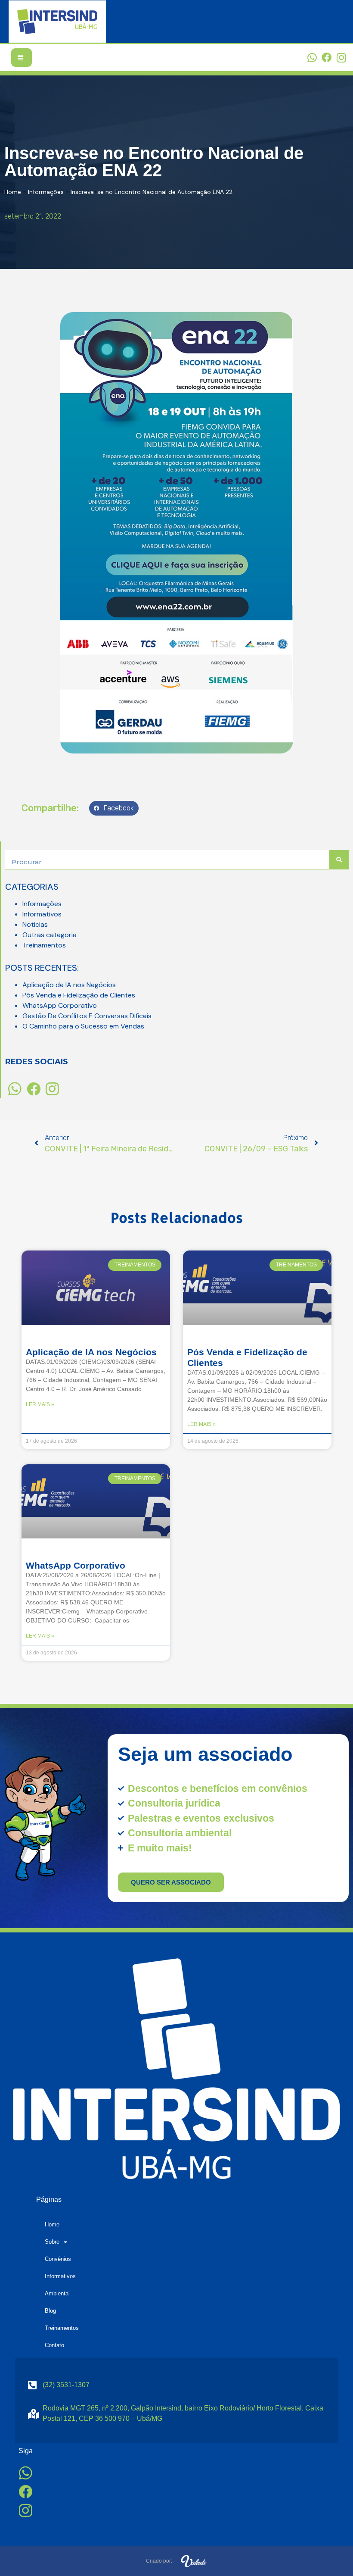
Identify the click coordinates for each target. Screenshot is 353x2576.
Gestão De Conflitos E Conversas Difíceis (87, 1016)
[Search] (339, 860)
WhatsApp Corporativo (60, 1005)
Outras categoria (50, 935)
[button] (114, 808)
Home (13, 192)
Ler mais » (40, 1404)
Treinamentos (44, 945)
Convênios (58, 2259)
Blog (50, 2311)
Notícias (35, 924)
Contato (54, 2345)
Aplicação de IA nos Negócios (69, 985)
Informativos (42, 914)
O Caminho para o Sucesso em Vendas (83, 1026)
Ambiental (57, 2293)
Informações (46, 192)
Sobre (52, 2242)
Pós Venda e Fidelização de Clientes (79, 995)
